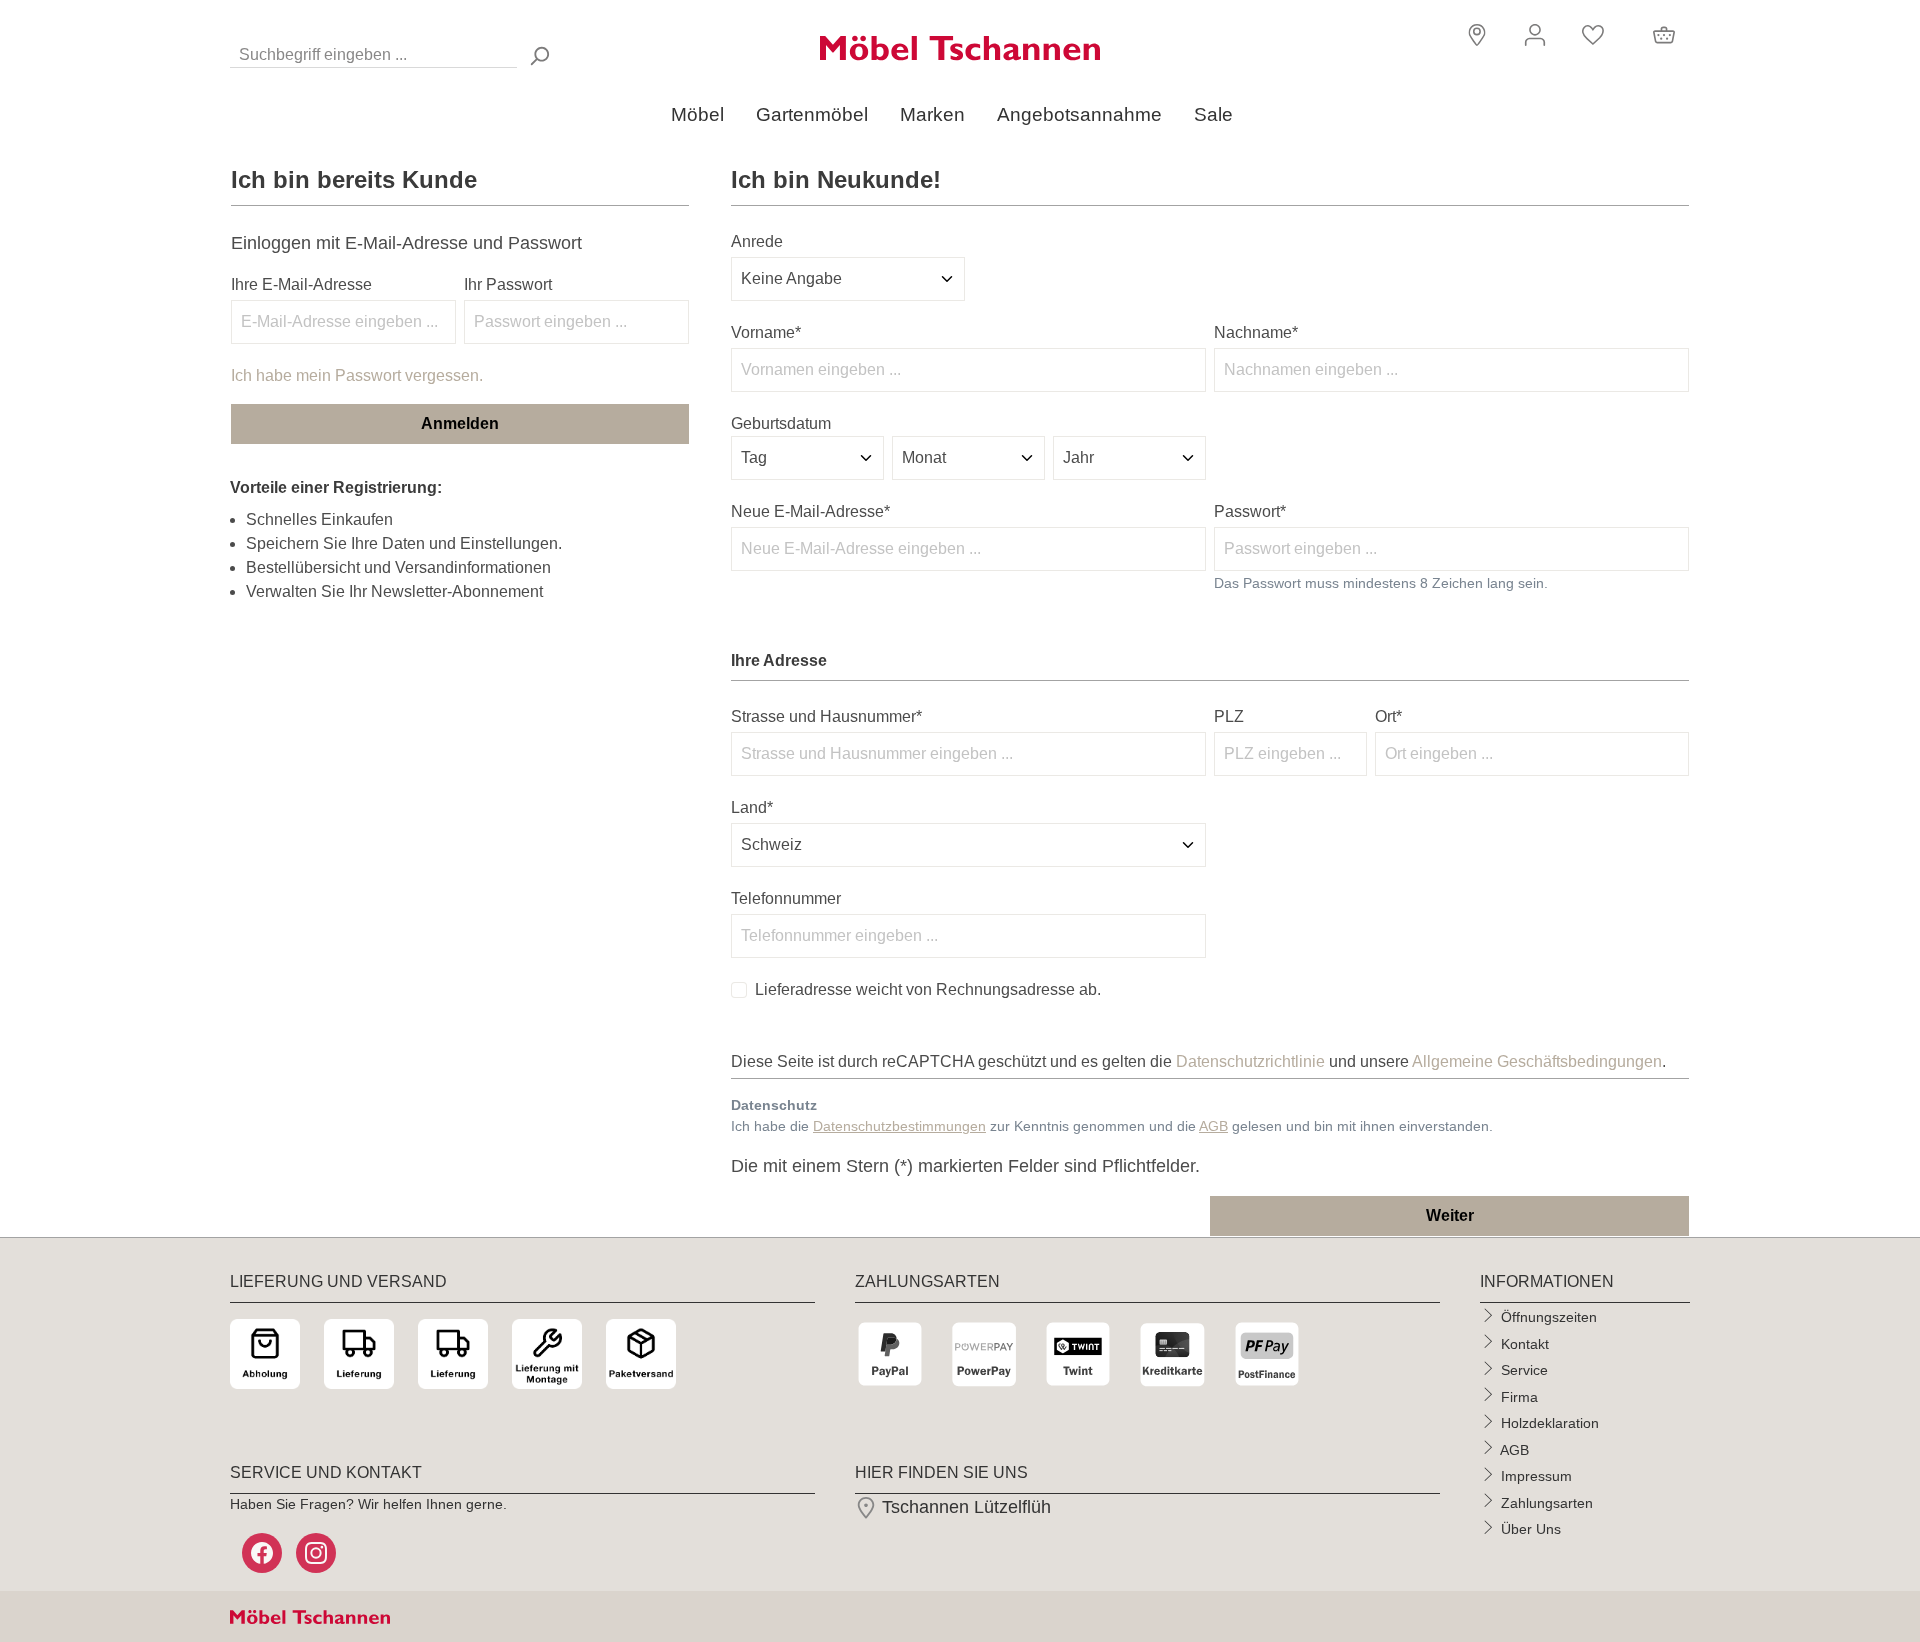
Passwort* (1250, 511)
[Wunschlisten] (1593, 35)
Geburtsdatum (781, 423)
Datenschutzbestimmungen (899, 1126)
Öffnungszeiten (1549, 1317)
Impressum (1536, 1476)
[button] (1474, 33)
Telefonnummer (786, 898)
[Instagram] (318, 1553)
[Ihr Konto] (1535, 35)
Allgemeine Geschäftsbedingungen (1537, 1061)
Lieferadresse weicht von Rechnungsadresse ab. (928, 989)
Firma (1519, 1396)
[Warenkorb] (1664, 35)
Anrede (757, 241)
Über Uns (1531, 1529)
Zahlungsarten (1547, 1502)
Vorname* (766, 332)
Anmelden (460, 423)
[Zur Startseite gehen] (960, 48)
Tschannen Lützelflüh (964, 1507)
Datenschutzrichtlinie (1250, 1061)
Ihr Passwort (508, 284)
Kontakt (1525, 1343)
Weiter (1450, 1215)
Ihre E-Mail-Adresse (301, 284)
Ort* (1388, 716)
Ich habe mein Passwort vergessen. (357, 375)
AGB (1213, 1126)
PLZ (1229, 716)
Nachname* (1256, 332)
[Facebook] (264, 1553)
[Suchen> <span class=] (539, 55)
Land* (752, 807)
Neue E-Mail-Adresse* (810, 511)
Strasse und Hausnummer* (826, 716)
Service (1524, 1370)
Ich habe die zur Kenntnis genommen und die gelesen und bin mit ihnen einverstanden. (1112, 1126)
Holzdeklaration (1550, 1423)
